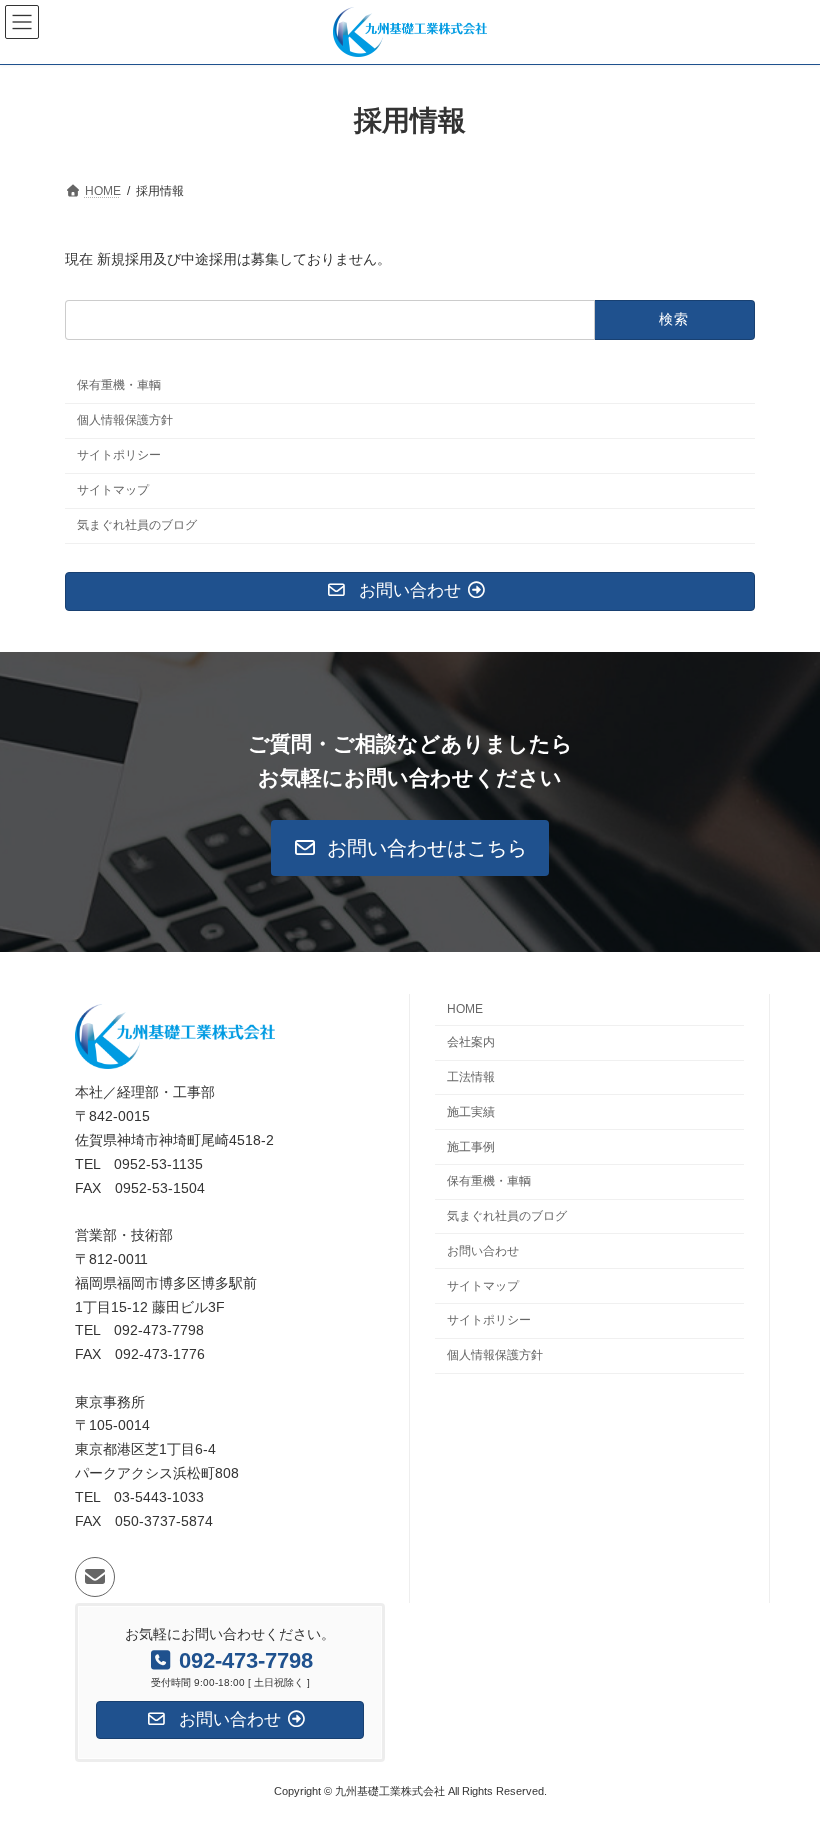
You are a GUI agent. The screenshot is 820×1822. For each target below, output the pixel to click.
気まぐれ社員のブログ (137, 525)
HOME (465, 1010)
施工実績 (471, 1112)
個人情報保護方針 (125, 420)
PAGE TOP (782, 1745)
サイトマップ (113, 490)
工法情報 (471, 1077)
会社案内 (471, 1043)
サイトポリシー (119, 455)
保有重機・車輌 (119, 385)
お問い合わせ (483, 1251)
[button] (410, 848)
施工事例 (471, 1147)
